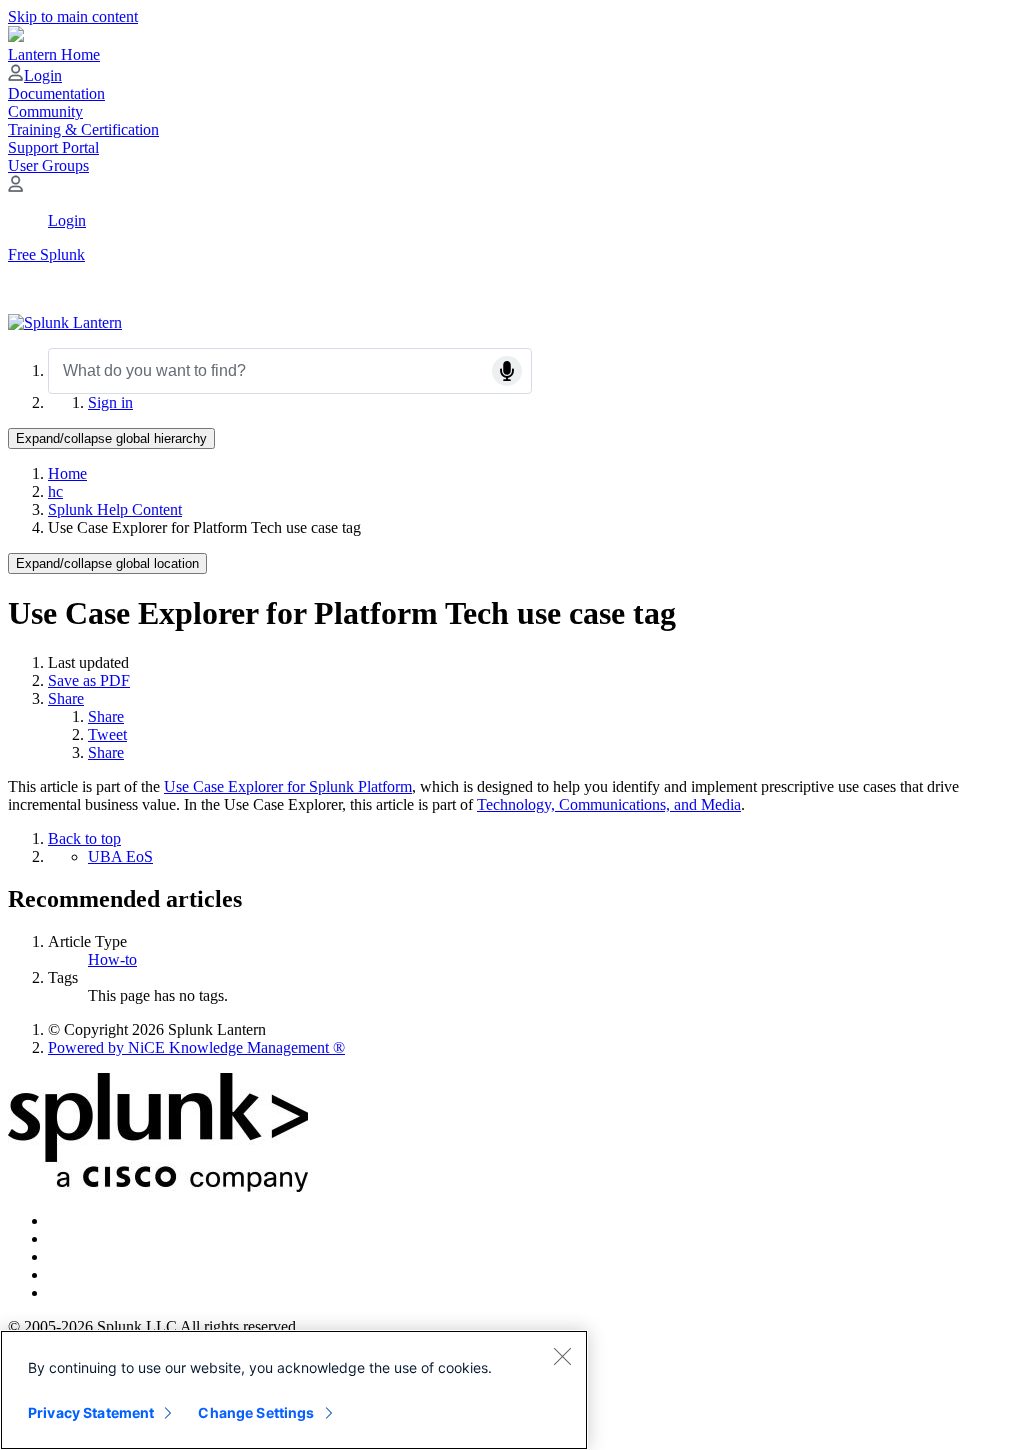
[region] (294, 1390)
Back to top (84, 838)
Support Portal (53, 147)
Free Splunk (46, 254)
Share (66, 698)
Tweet (107, 734)
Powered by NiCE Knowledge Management (196, 1047)
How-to (112, 959)
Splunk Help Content (115, 509)
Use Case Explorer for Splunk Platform (288, 786)
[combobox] (290, 371)
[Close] (562, 1356)
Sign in (110, 402)
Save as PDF (89, 680)
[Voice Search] (507, 371)
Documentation (56, 93)
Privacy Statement (91, 1412)
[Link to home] (65, 322)
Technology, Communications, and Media (609, 804)
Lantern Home (54, 54)
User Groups (48, 165)
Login (43, 75)
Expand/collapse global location (107, 563)
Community (45, 111)
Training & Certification (83, 129)
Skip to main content (73, 16)
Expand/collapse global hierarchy (111, 438)
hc (55, 491)
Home (67, 473)
